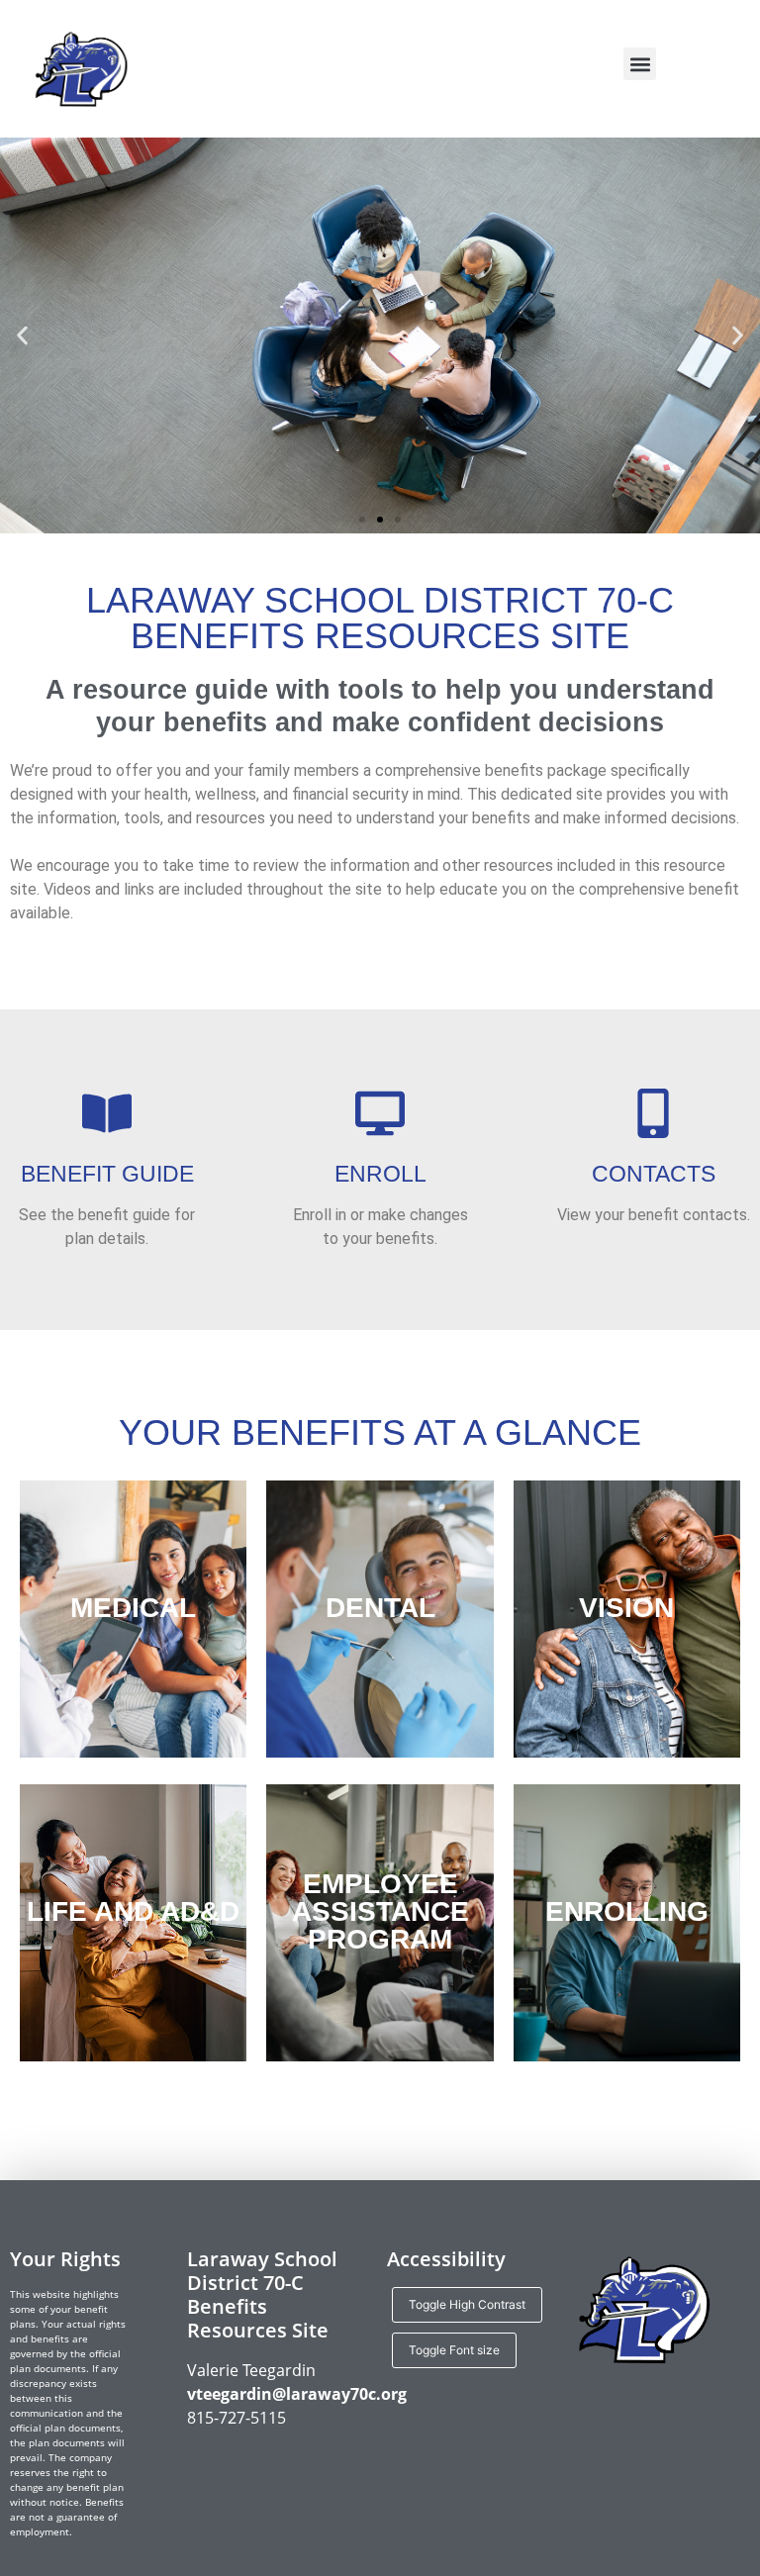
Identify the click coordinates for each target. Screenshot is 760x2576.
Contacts (654, 1174)
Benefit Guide (107, 1174)
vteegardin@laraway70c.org (297, 2394)
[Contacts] (653, 1113)
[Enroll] (380, 1113)
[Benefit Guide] (107, 1113)
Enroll (380, 1174)
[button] (640, 64)
